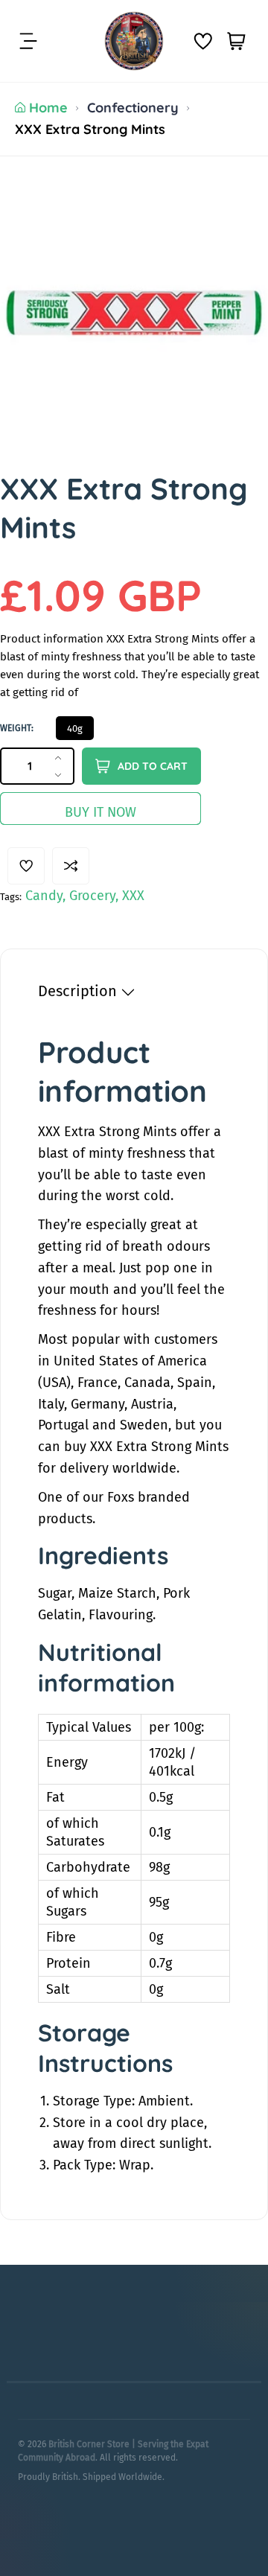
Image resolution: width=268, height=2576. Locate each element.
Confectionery (133, 108)
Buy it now (100, 812)
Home (48, 108)
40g (75, 729)
